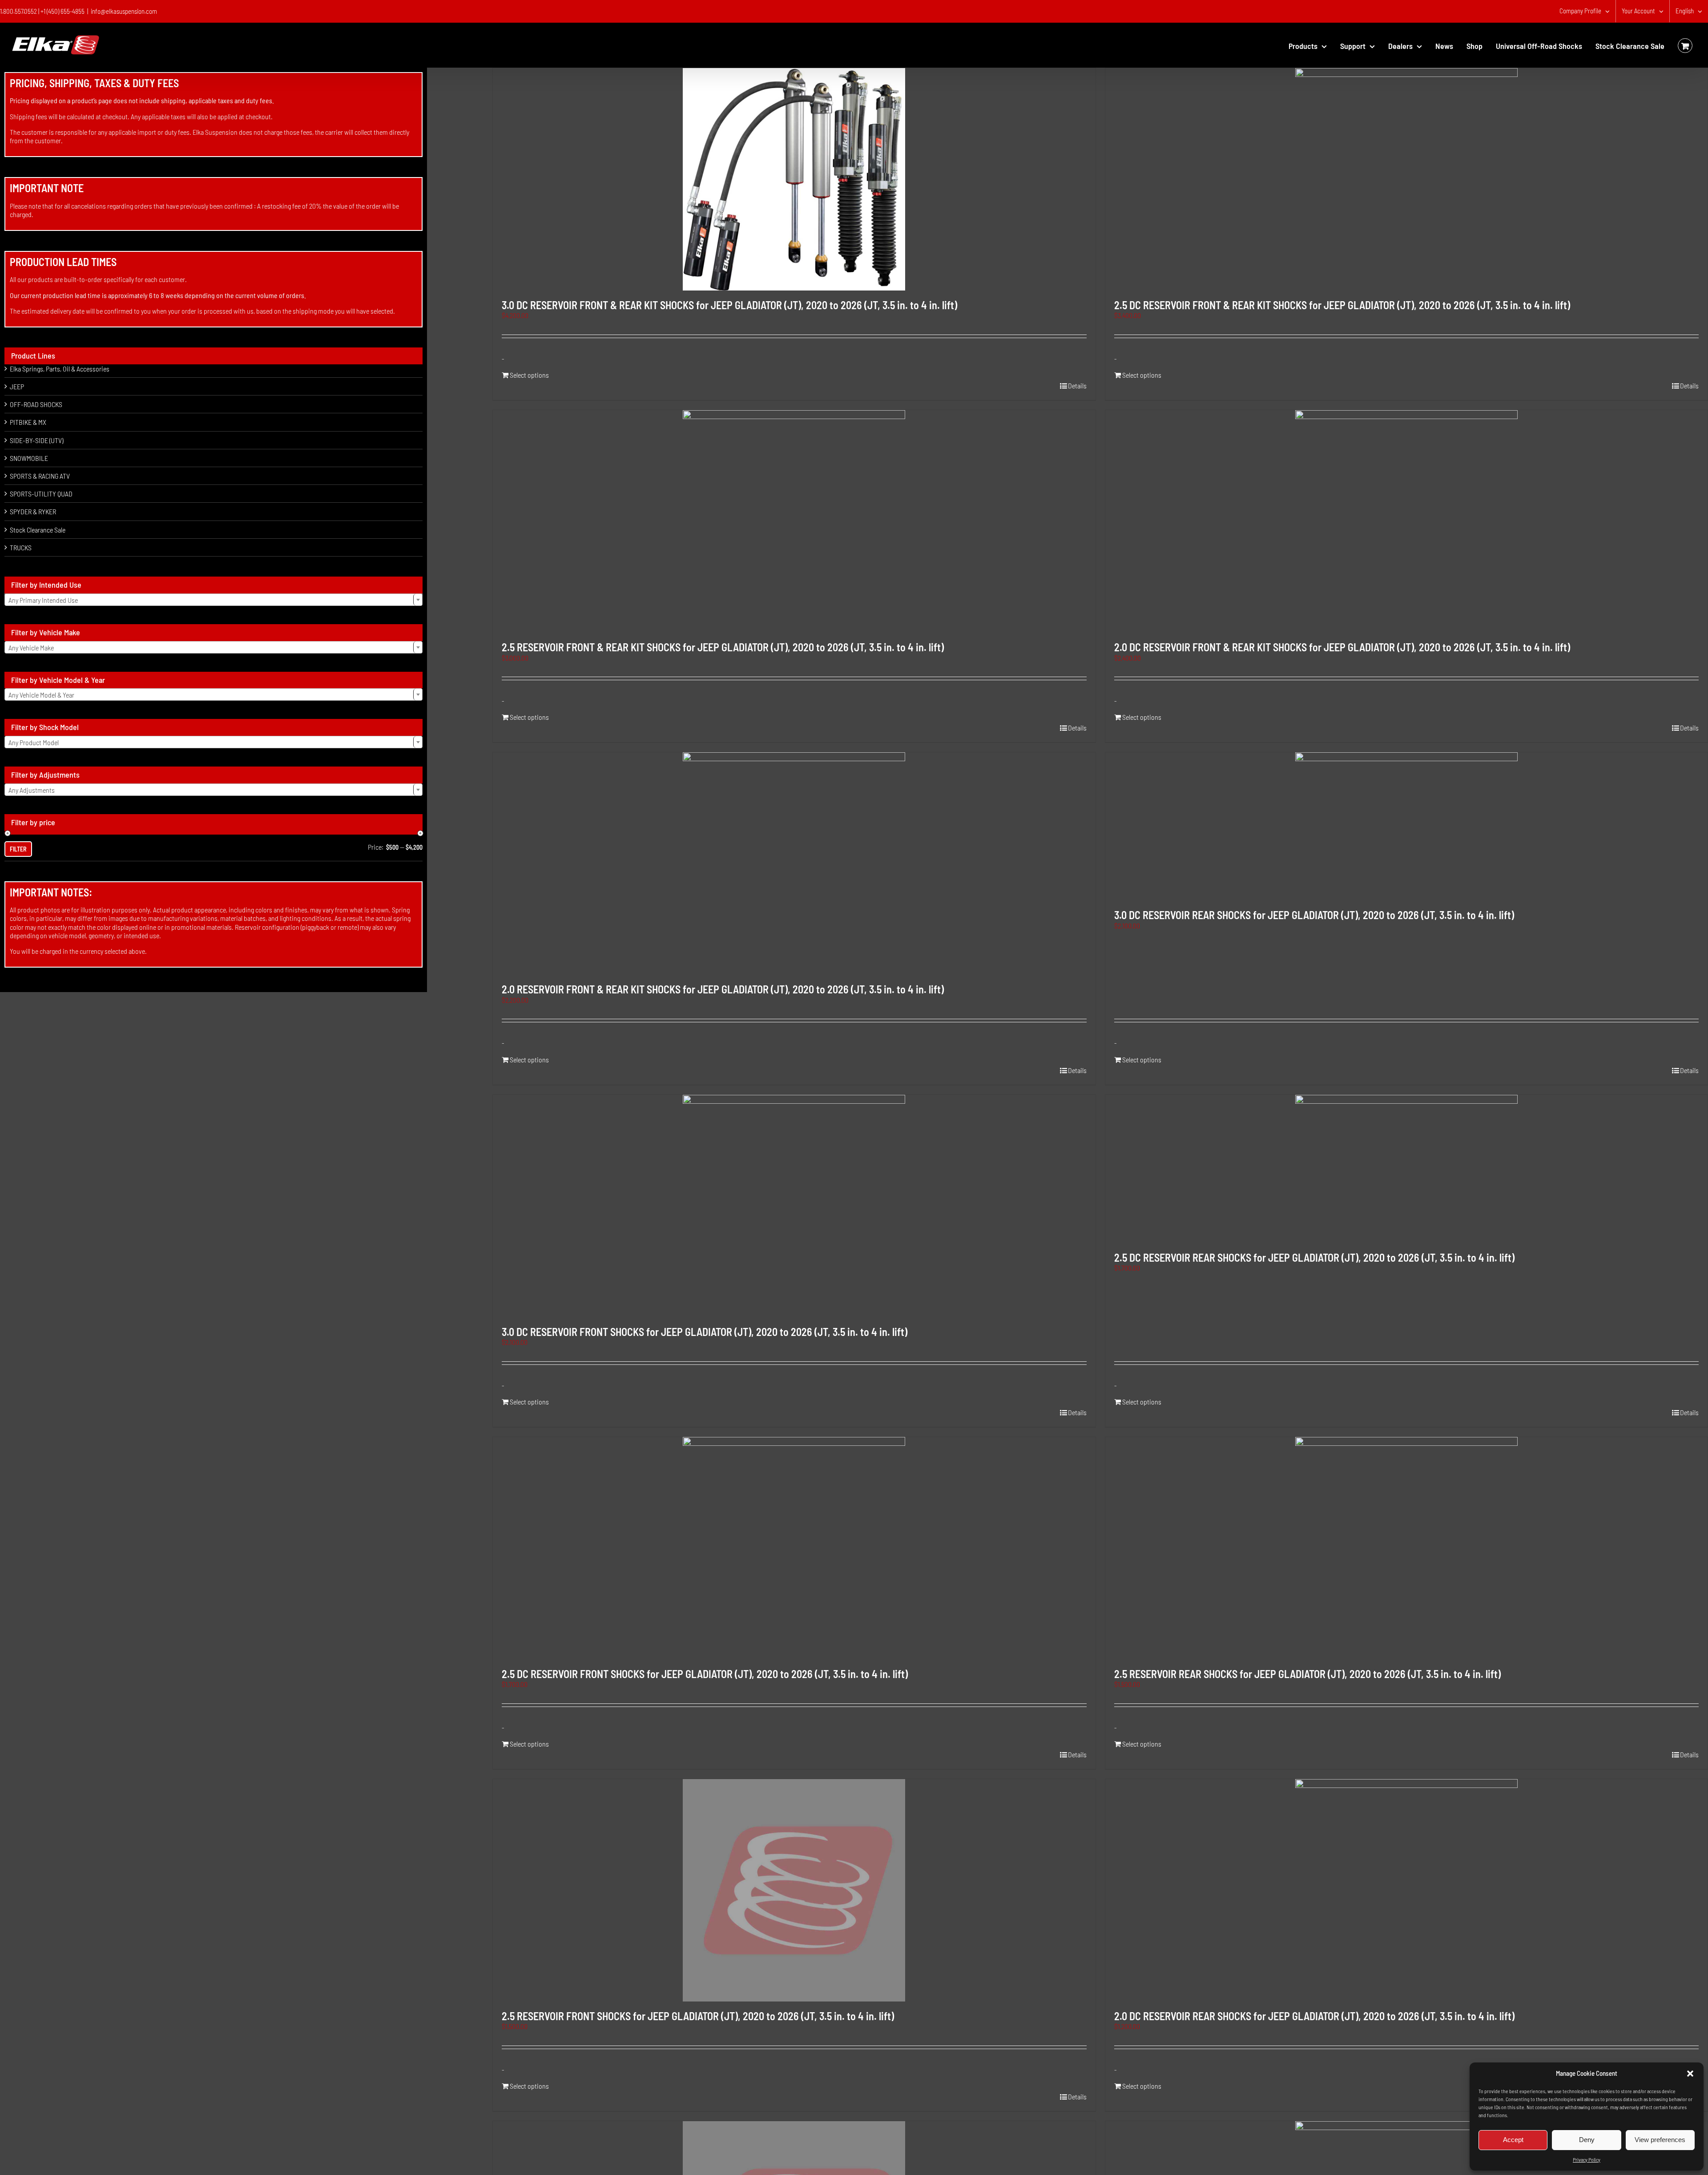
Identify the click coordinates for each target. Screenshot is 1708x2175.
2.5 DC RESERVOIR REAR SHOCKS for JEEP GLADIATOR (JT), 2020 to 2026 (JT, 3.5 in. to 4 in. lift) (1314, 1257)
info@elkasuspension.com (124, 11)
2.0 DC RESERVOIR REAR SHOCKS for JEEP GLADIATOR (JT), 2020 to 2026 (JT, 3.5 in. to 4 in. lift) (1314, 2016)
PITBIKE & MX (28, 422)
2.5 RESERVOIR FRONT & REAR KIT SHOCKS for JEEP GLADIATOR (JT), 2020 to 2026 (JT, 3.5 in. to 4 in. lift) (723, 647)
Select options (529, 375)
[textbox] (213, 600)
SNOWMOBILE (29, 458)
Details (1077, 385)
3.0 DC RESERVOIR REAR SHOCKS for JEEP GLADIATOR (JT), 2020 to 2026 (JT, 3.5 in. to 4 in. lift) (1314, 915)
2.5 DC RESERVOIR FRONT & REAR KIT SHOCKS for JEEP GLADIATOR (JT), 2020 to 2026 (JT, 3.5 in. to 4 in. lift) (1342, 305)
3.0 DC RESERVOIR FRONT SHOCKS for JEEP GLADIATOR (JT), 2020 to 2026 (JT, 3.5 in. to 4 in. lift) (705, 1332)
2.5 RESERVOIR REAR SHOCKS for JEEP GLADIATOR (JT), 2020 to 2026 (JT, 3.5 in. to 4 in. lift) (1307, 1674)
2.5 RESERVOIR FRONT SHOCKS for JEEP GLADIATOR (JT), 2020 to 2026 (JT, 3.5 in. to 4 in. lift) (698, 2016)
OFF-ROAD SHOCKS (36, 404)
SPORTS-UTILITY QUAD (41, 494)
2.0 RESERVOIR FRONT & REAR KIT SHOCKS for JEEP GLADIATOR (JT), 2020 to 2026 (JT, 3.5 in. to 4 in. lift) (723, 989)
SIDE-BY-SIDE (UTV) (36, 440)
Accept (1513, 2140)
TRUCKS (21, 547)
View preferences (1660, 2140)
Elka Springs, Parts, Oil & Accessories (60, 369)
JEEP (17, 386)
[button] (1690, 2074)
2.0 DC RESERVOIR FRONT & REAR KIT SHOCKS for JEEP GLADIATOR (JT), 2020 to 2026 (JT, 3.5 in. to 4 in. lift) (1342, 647)
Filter (18, 849)
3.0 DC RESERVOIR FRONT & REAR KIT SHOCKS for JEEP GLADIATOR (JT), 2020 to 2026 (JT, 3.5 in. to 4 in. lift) (729, 305)
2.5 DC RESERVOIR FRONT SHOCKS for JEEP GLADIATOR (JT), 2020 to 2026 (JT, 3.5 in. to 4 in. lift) (705, 1674)
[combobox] (213, 600)
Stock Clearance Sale (38, 530)
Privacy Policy (1587, 2159)
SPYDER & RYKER (33, 511)
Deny (1587, 2140)
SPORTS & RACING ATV (40, 476)
